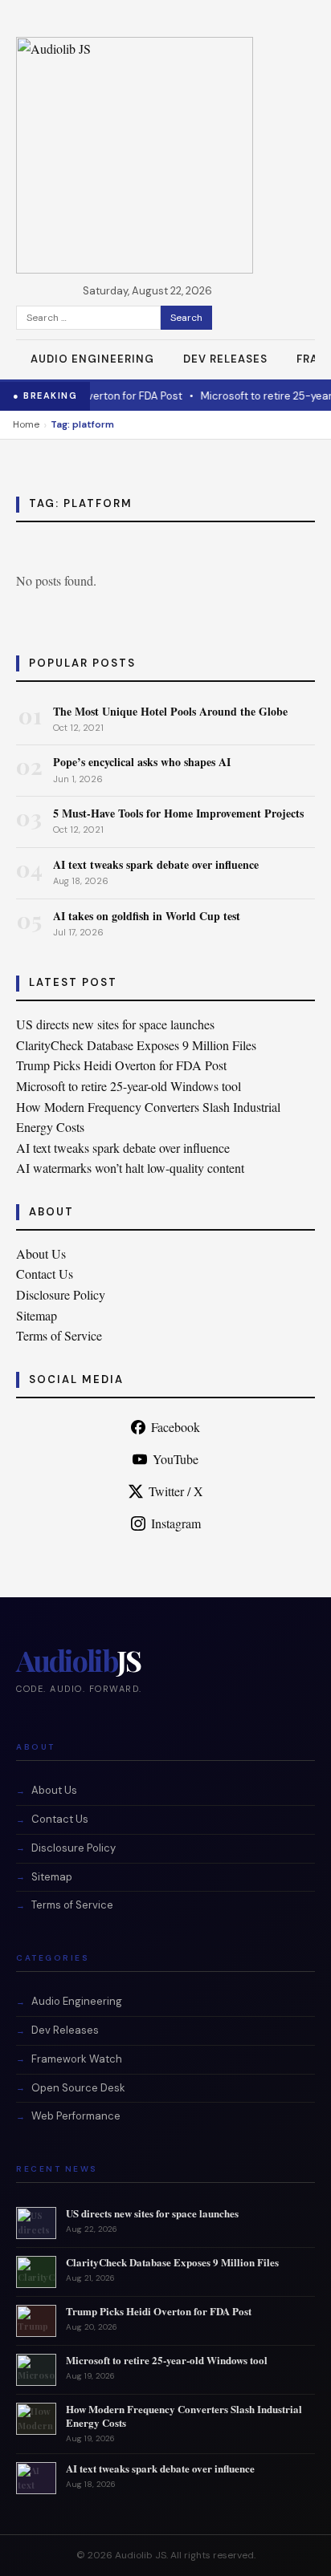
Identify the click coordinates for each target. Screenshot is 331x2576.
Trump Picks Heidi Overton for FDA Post (121, 1065)
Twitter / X (176, 1491)
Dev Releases (225, 359)
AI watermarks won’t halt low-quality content (130, 1168)
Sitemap (37, 1315)
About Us (41, 1254)
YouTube (176, 1459)
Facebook (176, 1427)
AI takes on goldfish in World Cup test (147, 916)
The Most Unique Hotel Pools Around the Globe (170, 711)
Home (26, 424)
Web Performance (76, 2116)
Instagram (176, 1523)
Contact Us (45, 1274)
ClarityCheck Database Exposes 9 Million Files (136, 1045)
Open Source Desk (78, 2088)
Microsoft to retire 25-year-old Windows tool (129, 1086)
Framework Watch (77, 2059)
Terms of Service (59, 1335)
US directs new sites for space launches (115, 1024)
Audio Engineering (92, 359)
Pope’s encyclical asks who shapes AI (142, 762)
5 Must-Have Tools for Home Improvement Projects (178, 813)
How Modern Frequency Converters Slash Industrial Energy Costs (184, 2416)
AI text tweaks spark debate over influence (156, 864)
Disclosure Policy (61, 1294)
